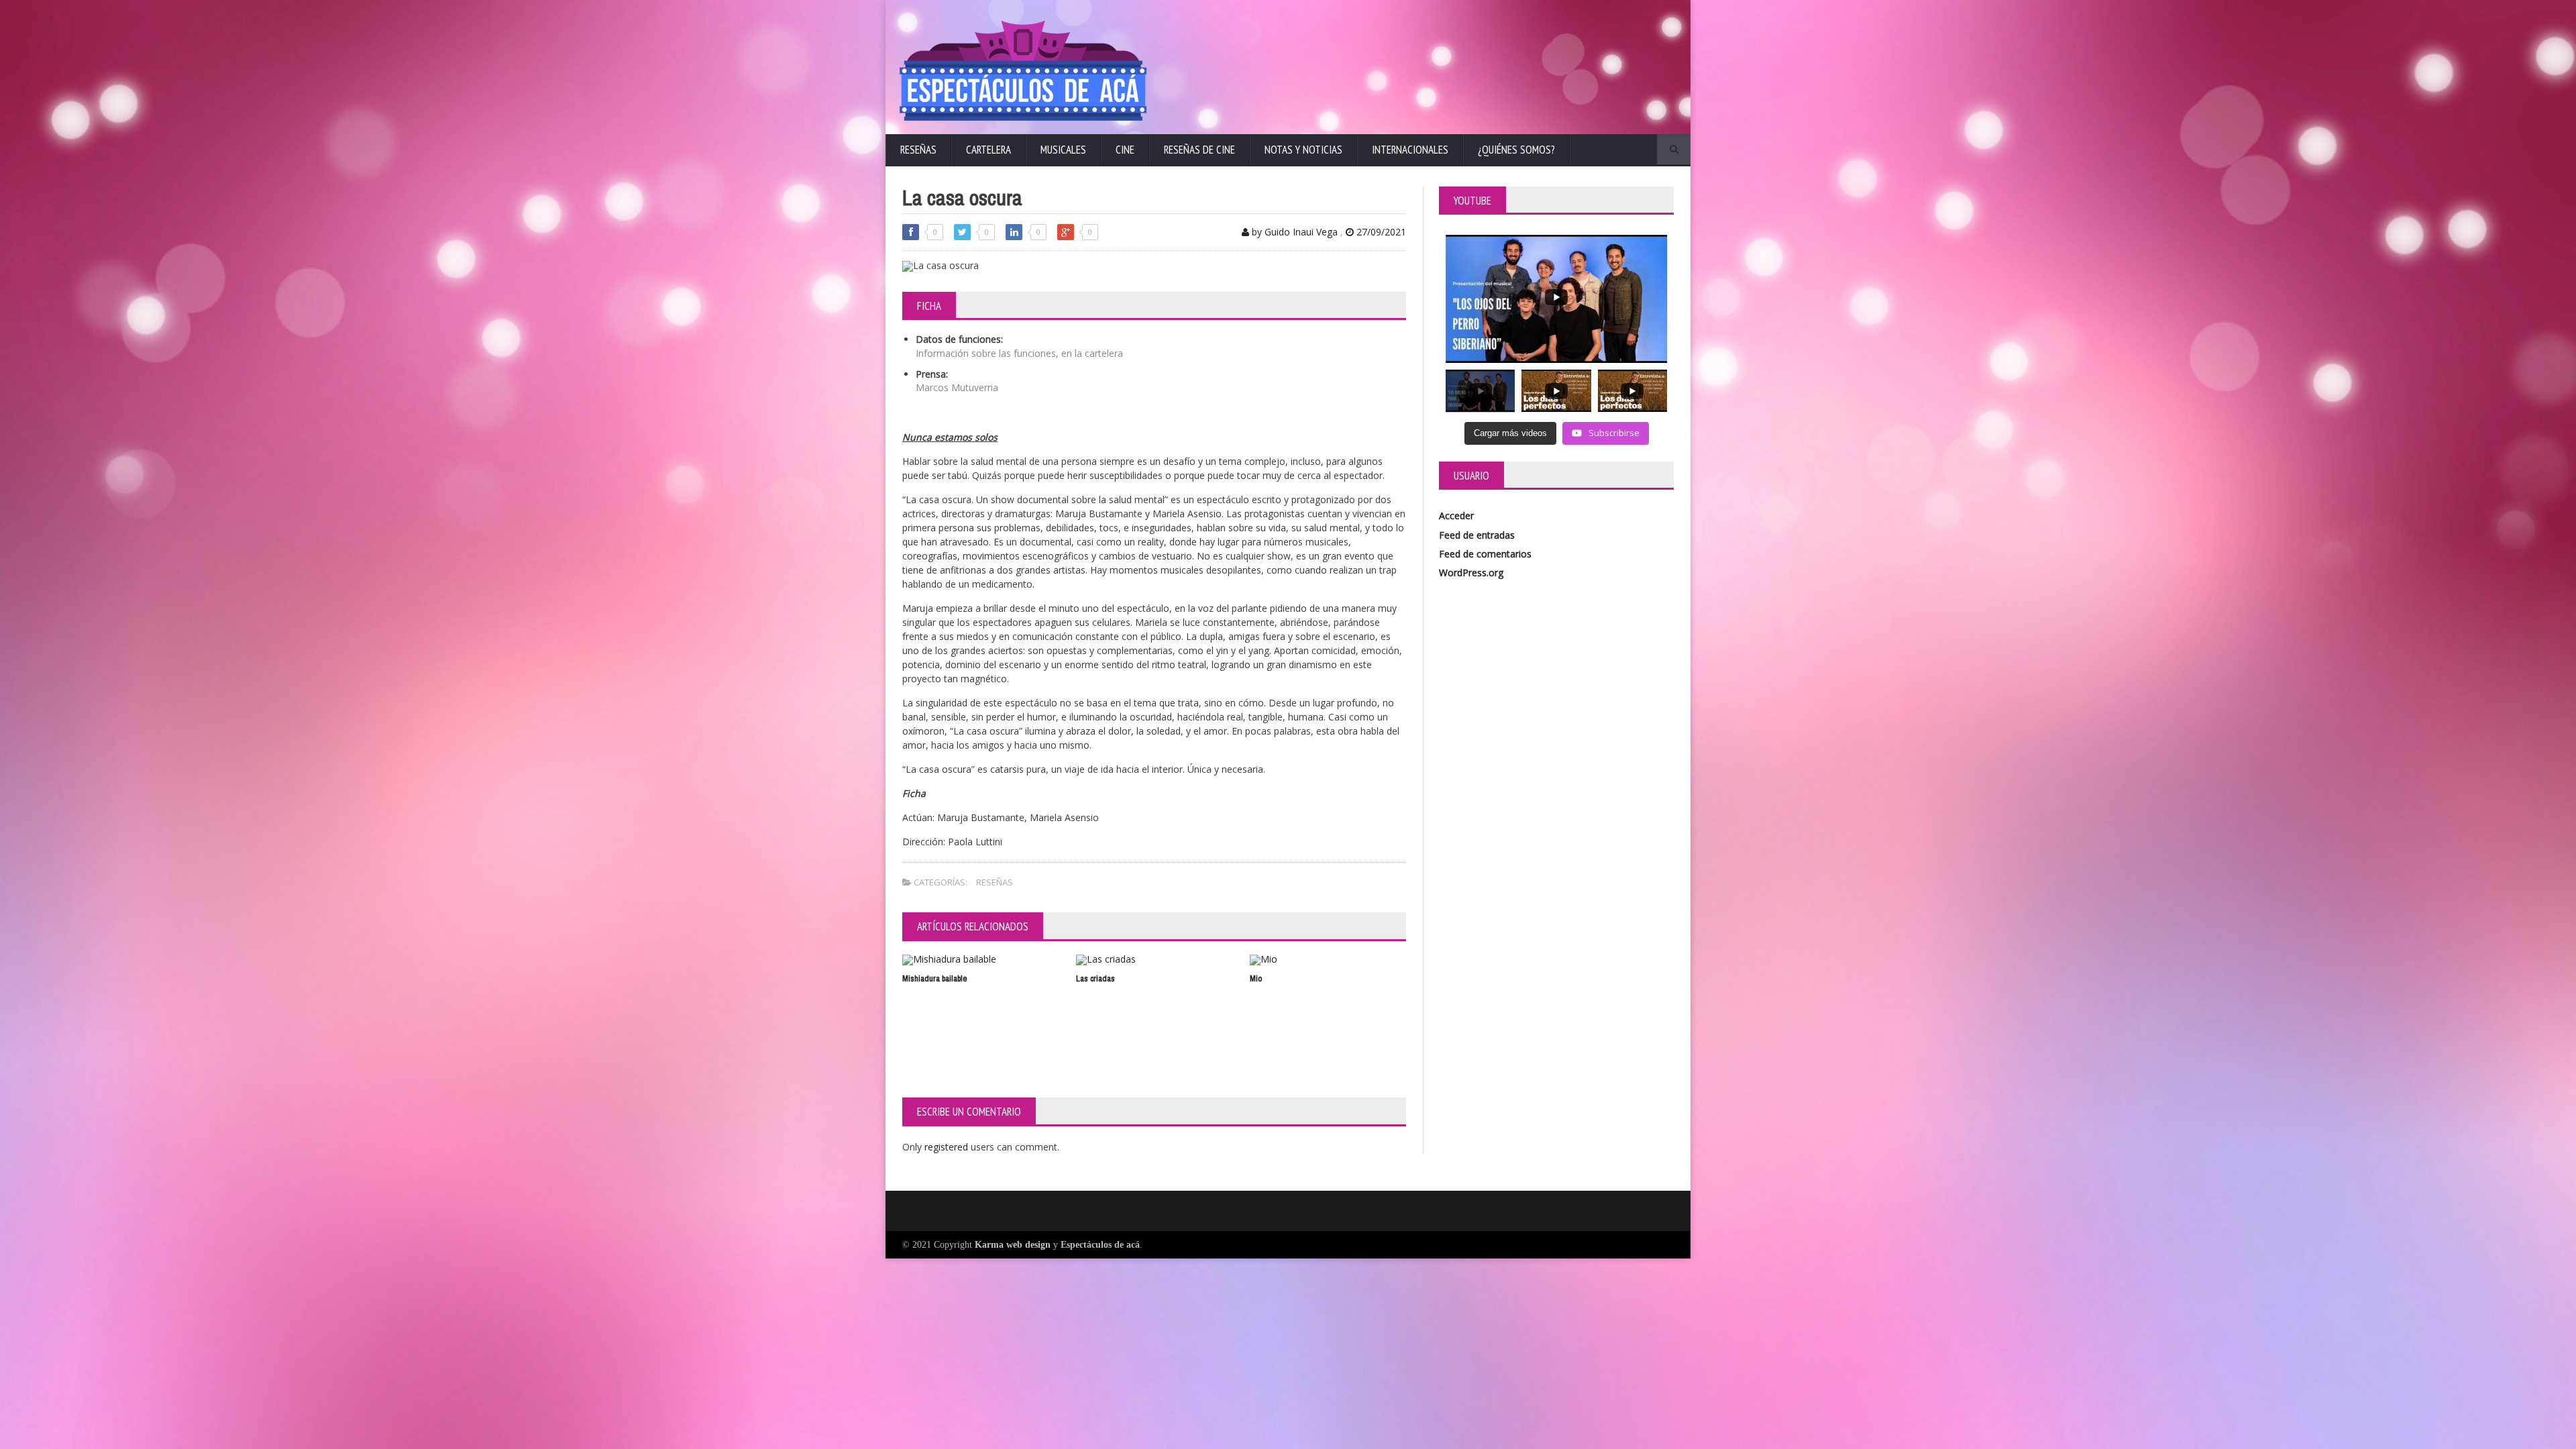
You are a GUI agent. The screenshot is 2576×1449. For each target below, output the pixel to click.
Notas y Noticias (1303, 150)
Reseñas (918, 150)
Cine (1125, 150)
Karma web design (1013, 1245)
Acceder (1456, 516)
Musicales (1063, 150)
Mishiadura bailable (935, 978)
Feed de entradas (1477, 535)
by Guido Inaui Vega (1293, 232)
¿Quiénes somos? (1516, 150)
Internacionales (1410, 150)
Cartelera (988, 150)
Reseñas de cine (1199, 150)
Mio (1256, 978)
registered (948, 1147)
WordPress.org (1471, 573)
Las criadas (1095, 978)
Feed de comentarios (1485, 554)
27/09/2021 (1380, 232)
